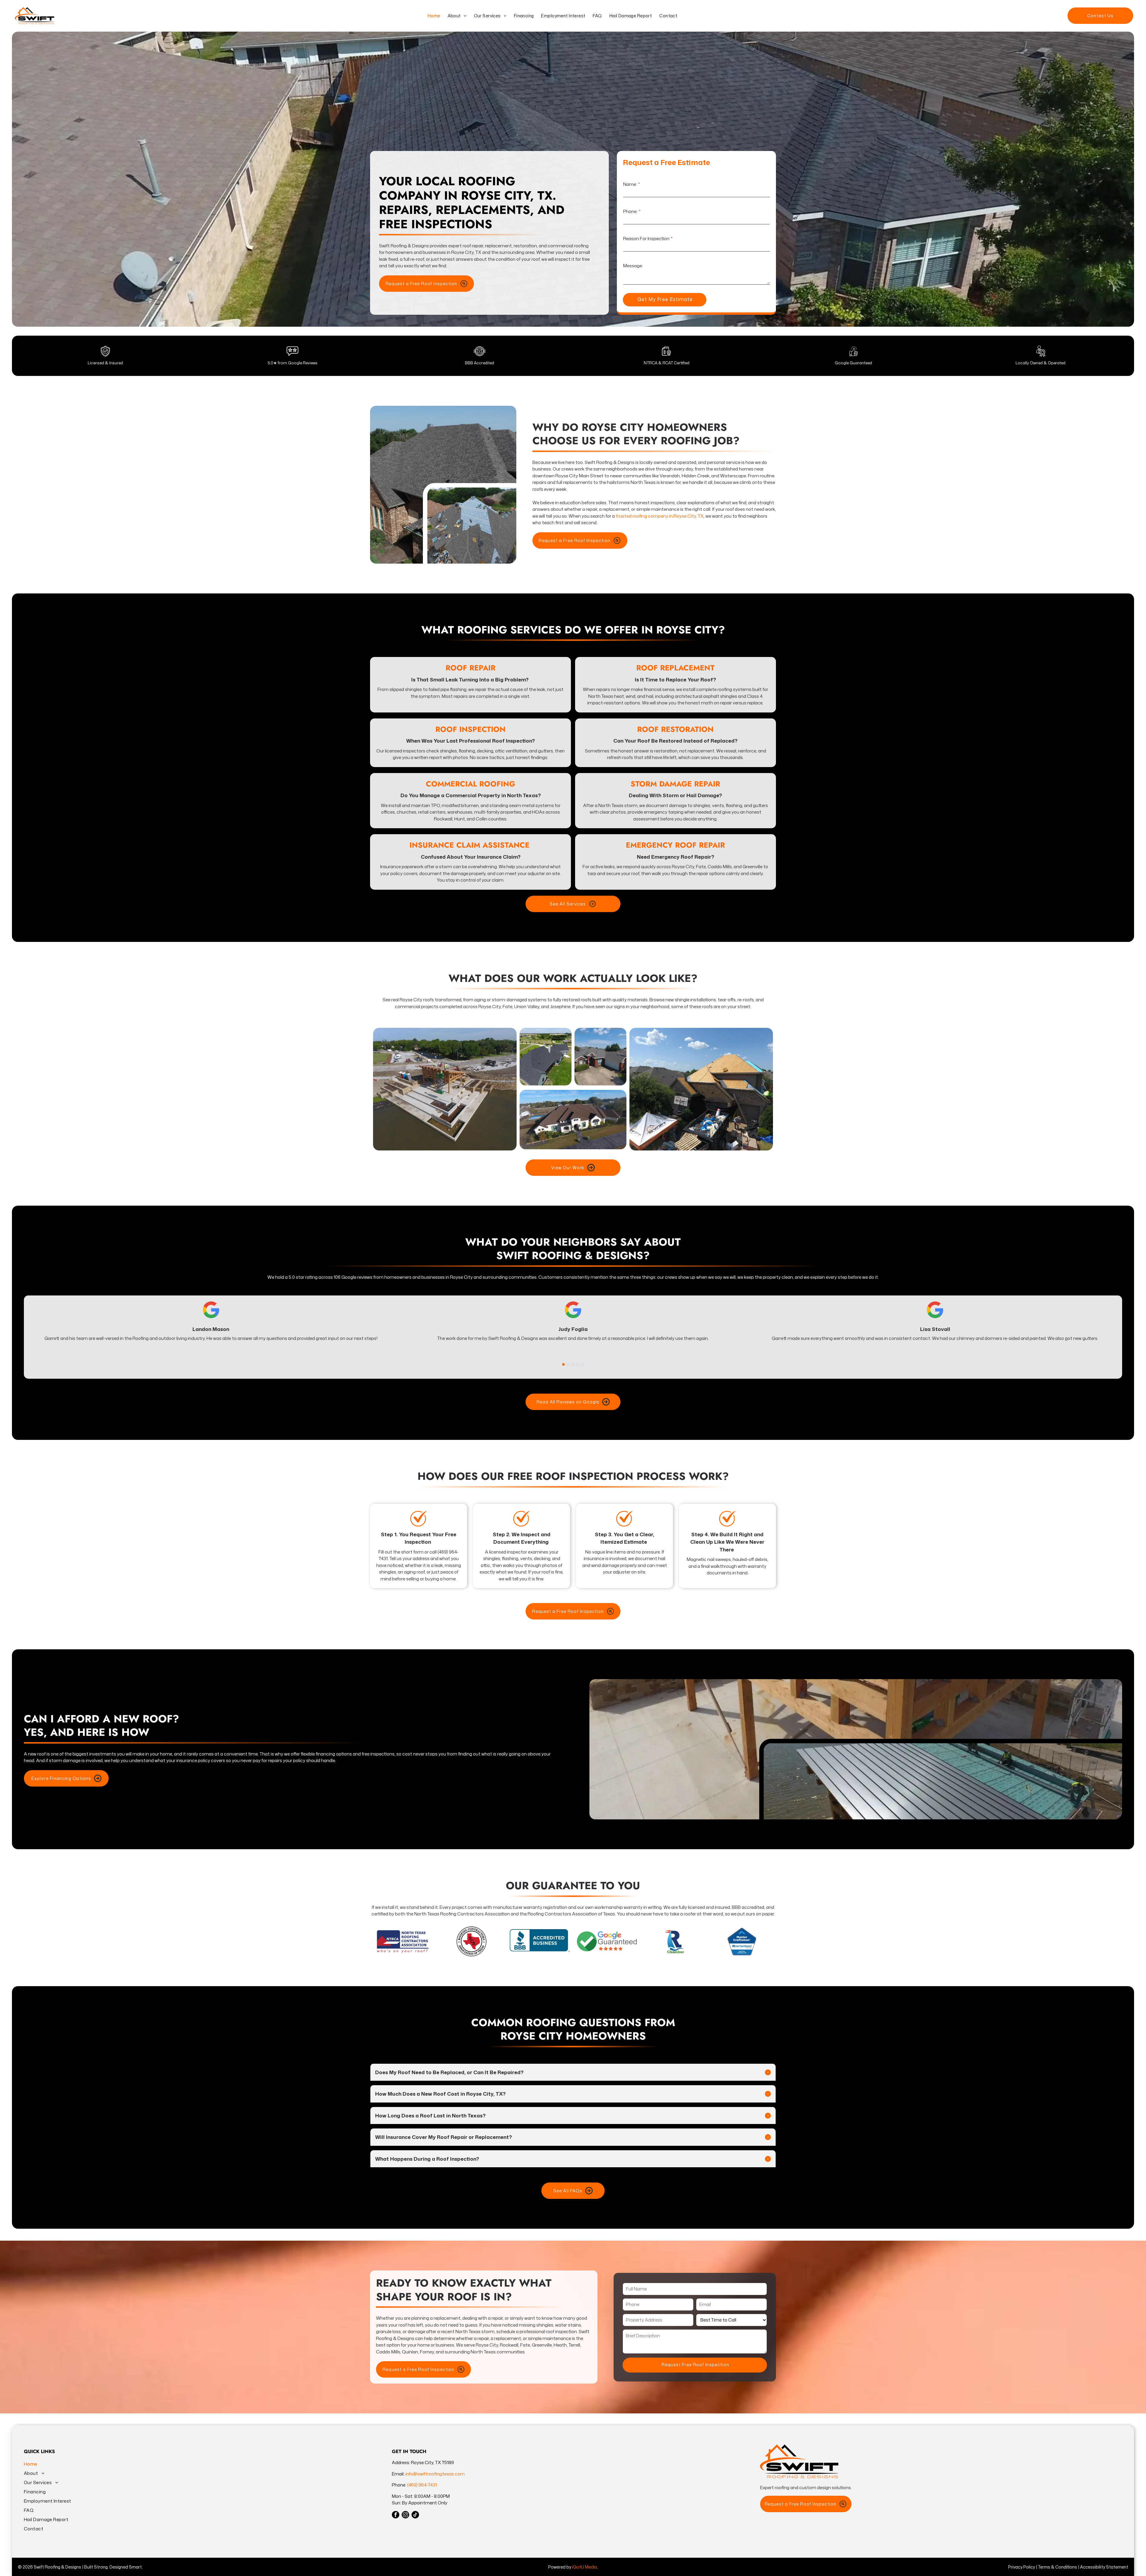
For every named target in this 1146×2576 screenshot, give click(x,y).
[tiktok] (415, 2515)
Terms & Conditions (1058, 2567)
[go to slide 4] (578, 1364)
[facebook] (396, 2515)
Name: (630, 184)
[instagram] (405, 2515)
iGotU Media (585, 2567)
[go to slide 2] (568, 1364)
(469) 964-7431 (422, 2485)
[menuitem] (433, 16)
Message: (633, 266)
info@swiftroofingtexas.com (435, 2474)
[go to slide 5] (583, 1364)
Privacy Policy (1022, 2567)
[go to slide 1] (563, 1364)
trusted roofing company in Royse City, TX (660, 516)
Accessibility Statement (1104, 2567)
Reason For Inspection (646, 239)
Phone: (630, 211)
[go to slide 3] (573, 1364)
